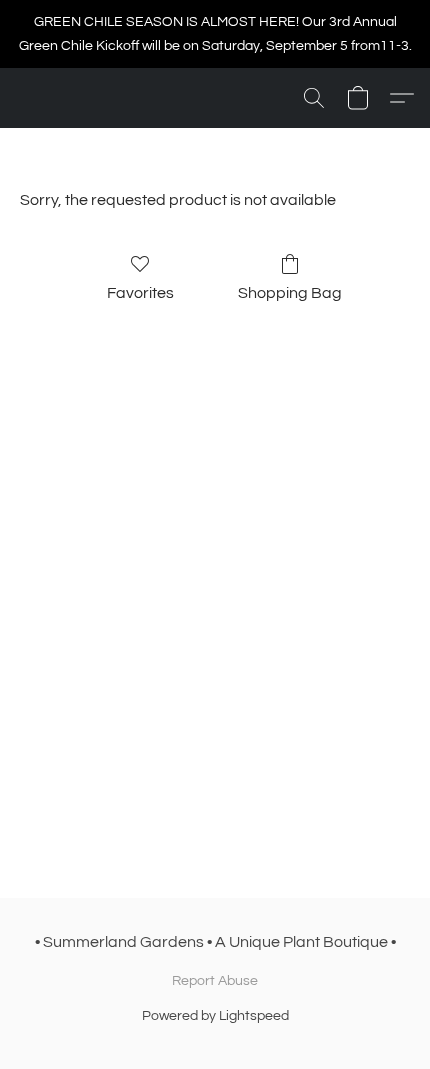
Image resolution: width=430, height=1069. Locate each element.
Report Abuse (215, 981)
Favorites (140, 293)
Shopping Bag (290, 293)
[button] (314, 98)
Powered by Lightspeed (215, 1016)
